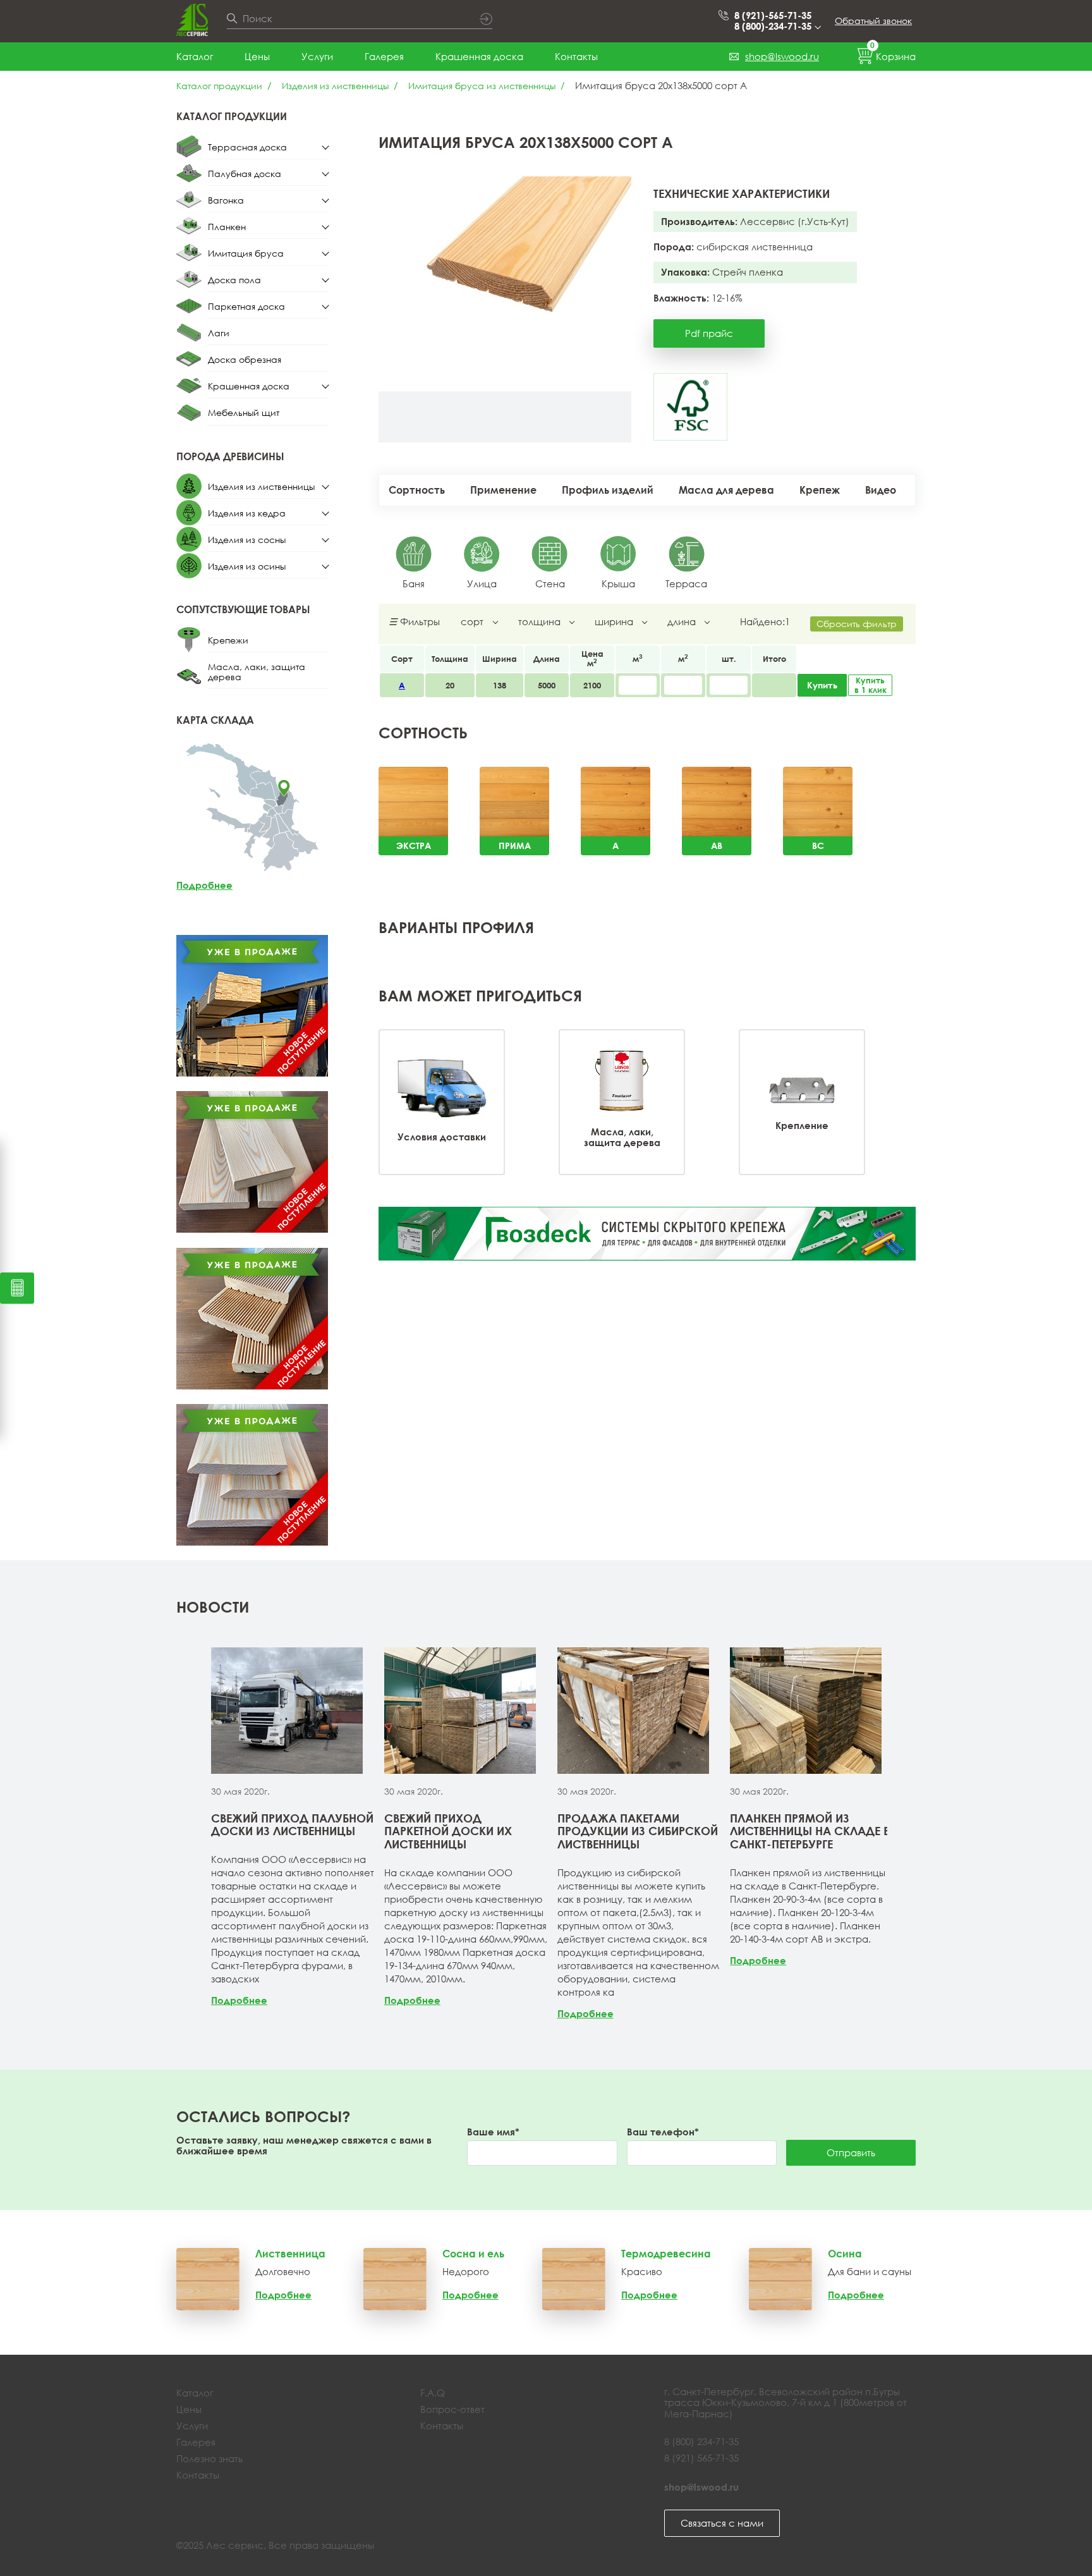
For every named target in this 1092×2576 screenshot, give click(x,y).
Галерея (384, 56)
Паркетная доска (246, 306)
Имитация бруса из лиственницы (482, 86)
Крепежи (228, 640)
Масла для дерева (726, 490)
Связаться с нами (722, 2523)
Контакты (576, 56)
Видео (881, 490)
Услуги (317, 56)
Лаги (219, 333)
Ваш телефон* (663, 2132)
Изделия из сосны (247, 540)
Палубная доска (245, 174)
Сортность (417, 490)
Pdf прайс (709, 333)
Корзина (893, 54)
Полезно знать (209, 2458)
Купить (822, 685)
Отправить (851, 2152)
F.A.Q (433, 2393)
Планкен (227, 227)
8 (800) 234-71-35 (701, 2441)
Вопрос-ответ (452, 2409)
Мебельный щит (244, 412)
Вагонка (226, 200)
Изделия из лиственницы (335, 86)
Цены (257, 56)
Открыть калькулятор (17, 1288)
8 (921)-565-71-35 (773, 15)
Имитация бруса (246, 253)
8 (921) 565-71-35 (701, 2458)
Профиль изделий (608, 490)
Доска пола (234, 280)
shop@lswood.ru (782, 56)
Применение (503, 490)
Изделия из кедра (247, 513)
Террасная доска (247, 147)
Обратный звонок (873, 21)
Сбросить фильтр (857, 624)
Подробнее (204, 885)
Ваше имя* (493, 2132)
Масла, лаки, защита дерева (257, 672)
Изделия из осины (247, 566)
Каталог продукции (219, 86)
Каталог (195, 56)
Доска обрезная (245, 359)
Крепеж (820, 490)
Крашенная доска (479, 56)
